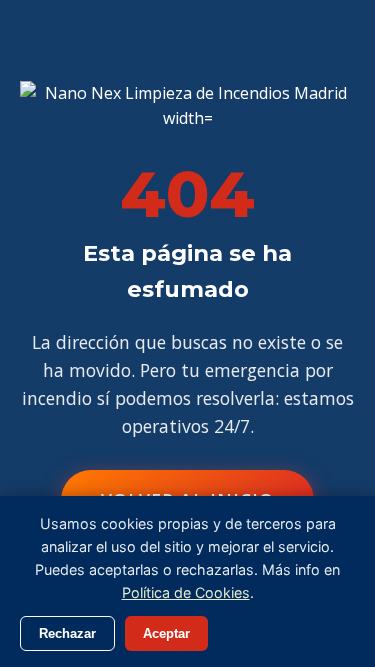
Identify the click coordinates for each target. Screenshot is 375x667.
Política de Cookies (186, 592)
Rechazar (67, 633)
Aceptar (166, 633)
